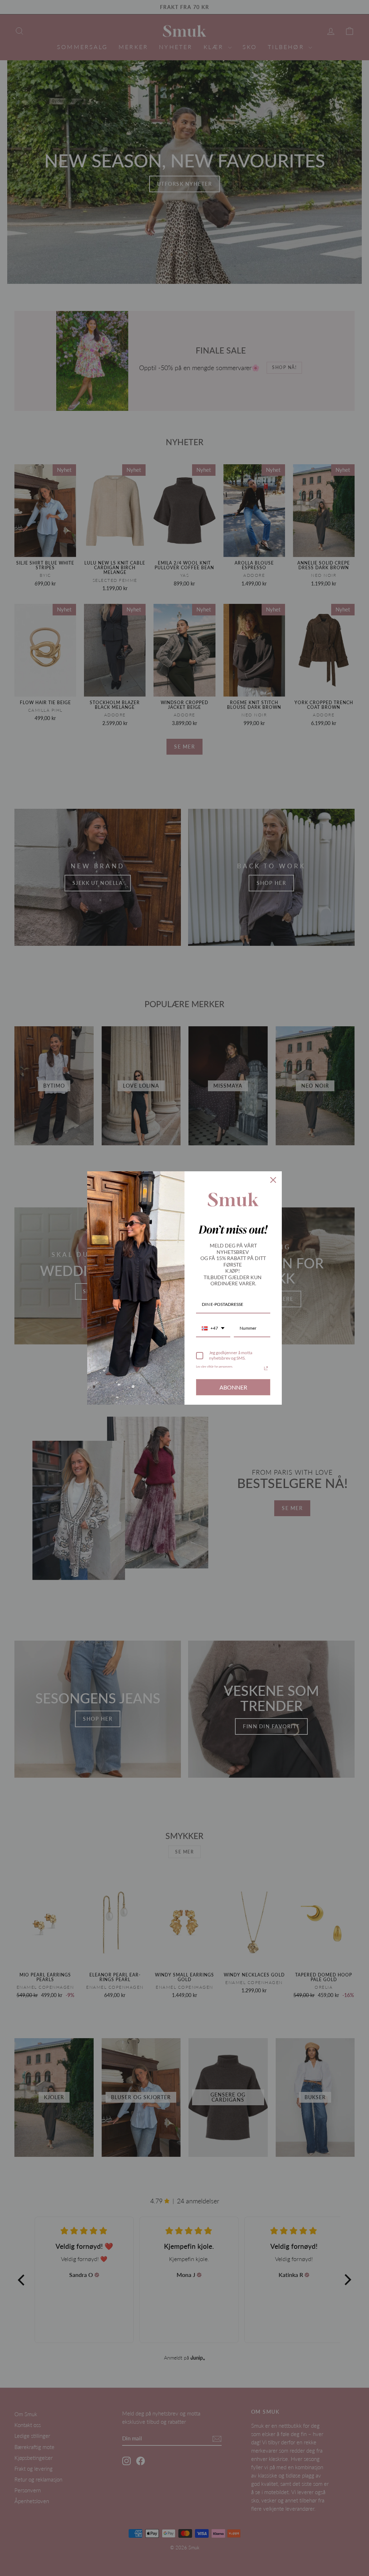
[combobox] (213, 1329)
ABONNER (233, 1387)
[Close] (273, 1180)
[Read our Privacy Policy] (266, 1368)
